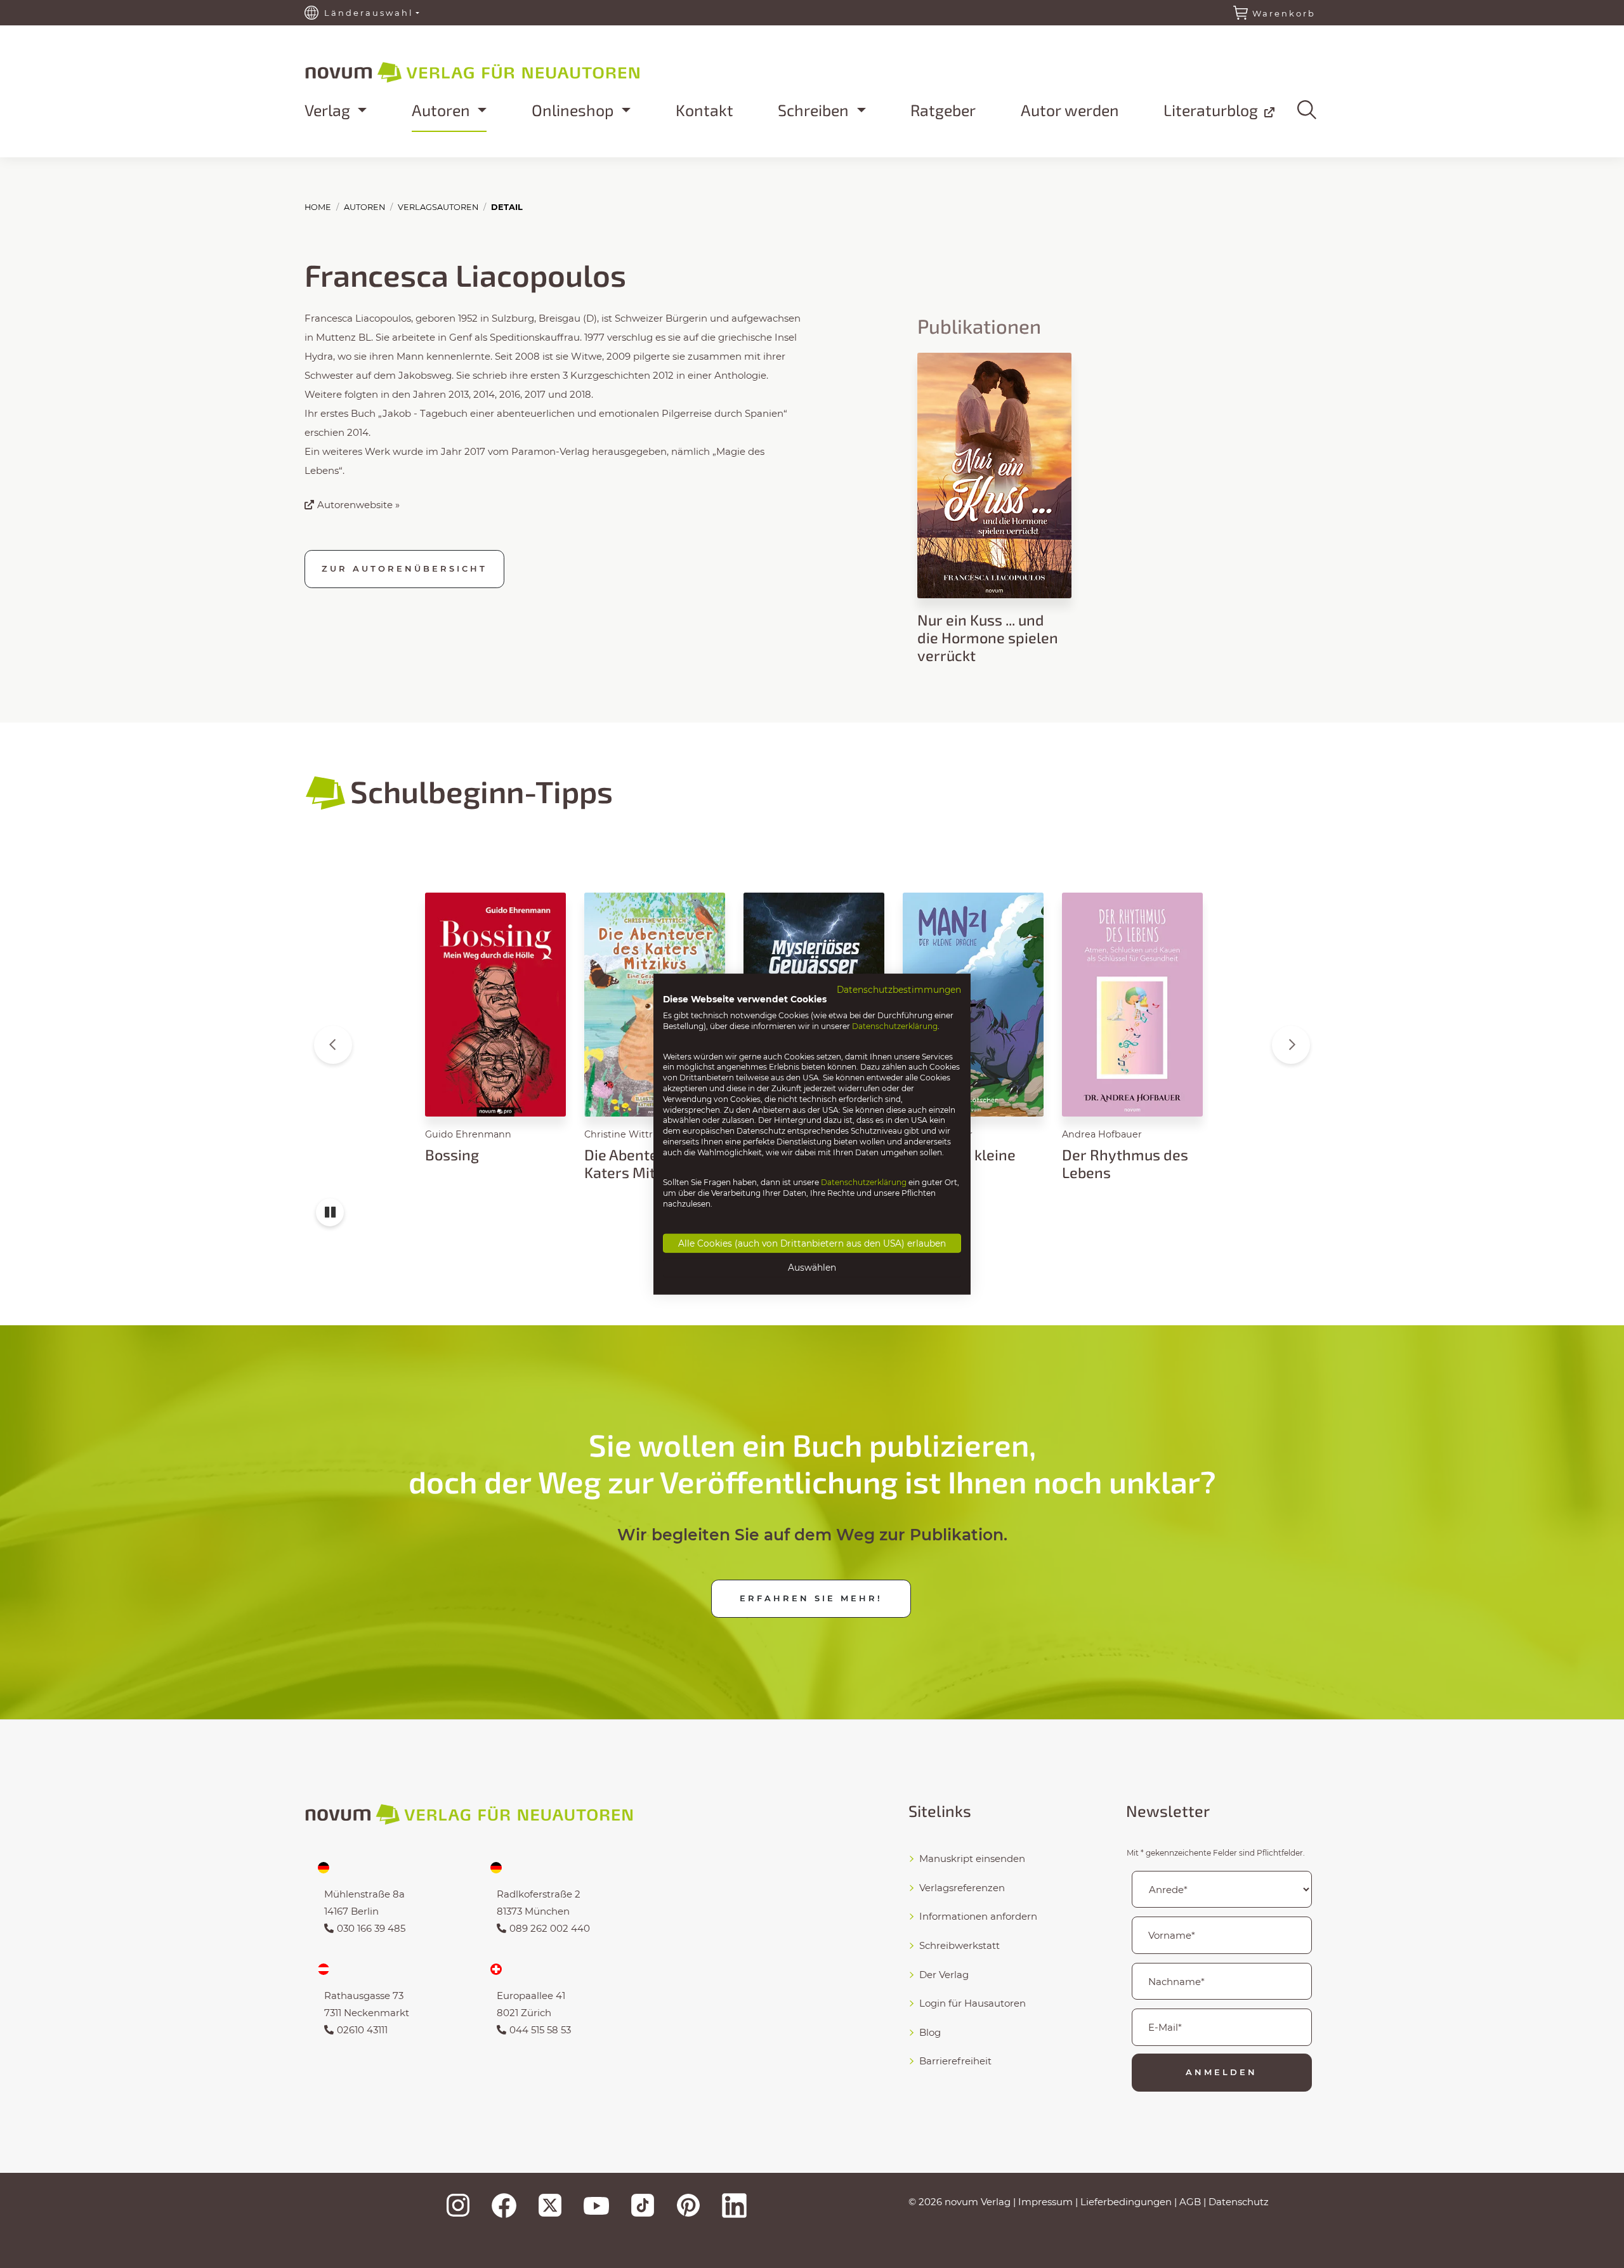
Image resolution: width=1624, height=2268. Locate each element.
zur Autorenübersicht (404, 568)
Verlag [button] (329, 110)
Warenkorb (1284, 13)
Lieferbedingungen (1126, 2202)
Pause (330, 1218)
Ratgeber (943, 110)
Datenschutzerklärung (895, 1026)
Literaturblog (1213, 110)
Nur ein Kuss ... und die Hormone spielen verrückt (988, 638)
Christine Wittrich (625, 1134)
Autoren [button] (443, 110)
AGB (1190, 2202)
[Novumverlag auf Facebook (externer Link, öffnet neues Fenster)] (504, 2206)
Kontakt (704, 110)
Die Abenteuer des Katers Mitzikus (646, 1163)
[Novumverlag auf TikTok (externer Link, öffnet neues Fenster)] (643, 2205)
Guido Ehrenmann (468, 1134)
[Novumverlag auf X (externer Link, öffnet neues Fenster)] (550, 2205)
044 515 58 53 (540, 2030)
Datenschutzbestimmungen (899, 989)
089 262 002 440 (550, 1928)
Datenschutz (1239, 2202)
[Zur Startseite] (507, 70)
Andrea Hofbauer (1102, 1134)
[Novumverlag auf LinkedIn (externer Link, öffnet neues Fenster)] (734, 2206)
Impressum (1045, 2202)
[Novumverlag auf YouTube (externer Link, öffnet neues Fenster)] (596, 2206)
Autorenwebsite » (358, 505)
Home (318, 207)
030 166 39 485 (371, 1928)
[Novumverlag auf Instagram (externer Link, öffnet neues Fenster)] (458, 2205)
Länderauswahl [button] (369, 13)
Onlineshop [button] (575, 110)
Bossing (452, 1155)
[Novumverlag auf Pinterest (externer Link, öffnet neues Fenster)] (688, 2205)
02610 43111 (362, 2030)
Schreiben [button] (815, 110)
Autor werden (1070, 110)
